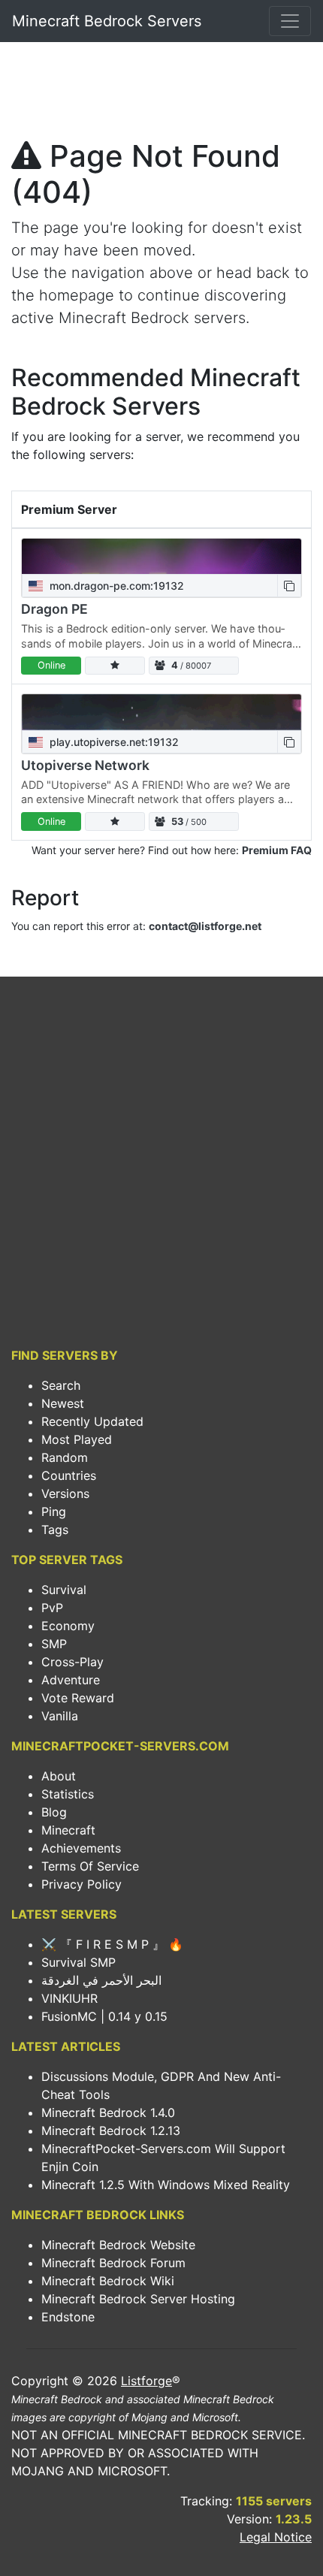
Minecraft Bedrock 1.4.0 (108, 2112)
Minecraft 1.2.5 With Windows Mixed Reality (166, 2185)
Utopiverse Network (85, 765)
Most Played (77, 1439)
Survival (64, 1590)
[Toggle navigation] (290, 21)
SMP (54, 1644)
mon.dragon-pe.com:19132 (115, 586)
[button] (289, 586)
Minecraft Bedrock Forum (113, 2263)
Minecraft (68, 1830)
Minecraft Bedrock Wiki (108, 2281)
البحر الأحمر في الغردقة (101, 1980)
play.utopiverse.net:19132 (113, 742)
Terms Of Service (90, 1866)
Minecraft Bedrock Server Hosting (138, 2299)
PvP (52, 1608)
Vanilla (60, 1716)
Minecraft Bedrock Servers (107, 21)
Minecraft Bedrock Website (118, 2245)
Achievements (81, 1848)
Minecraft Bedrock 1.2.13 (111, 2131)
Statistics (68, 1794)
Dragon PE (54, 609)
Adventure (71, 1680)
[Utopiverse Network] (161, 712)
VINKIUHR (69, 1998)
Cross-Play (72, 1662)
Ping (54, 1511)
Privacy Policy (82, 1884)
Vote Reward (78, 1698)
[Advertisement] (161, 95)
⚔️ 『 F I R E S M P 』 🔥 (112, 1944)
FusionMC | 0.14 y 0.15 (104, 2016)
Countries (69, 1475)
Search (61, 1385)
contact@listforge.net (205, 926)
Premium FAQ (277, 850)
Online (51, 665)
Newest (63, 1403)
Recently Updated (92, 1421)
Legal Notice (276, 2537)
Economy (68, 1626)
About (59, 1776)
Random (65, 1457)
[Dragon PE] (161, 557)
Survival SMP (78, 1962)
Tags (55, 1530)
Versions (65, 1493)
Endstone (68, 2317)
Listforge (146, 2381)
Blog (54, 1812)
